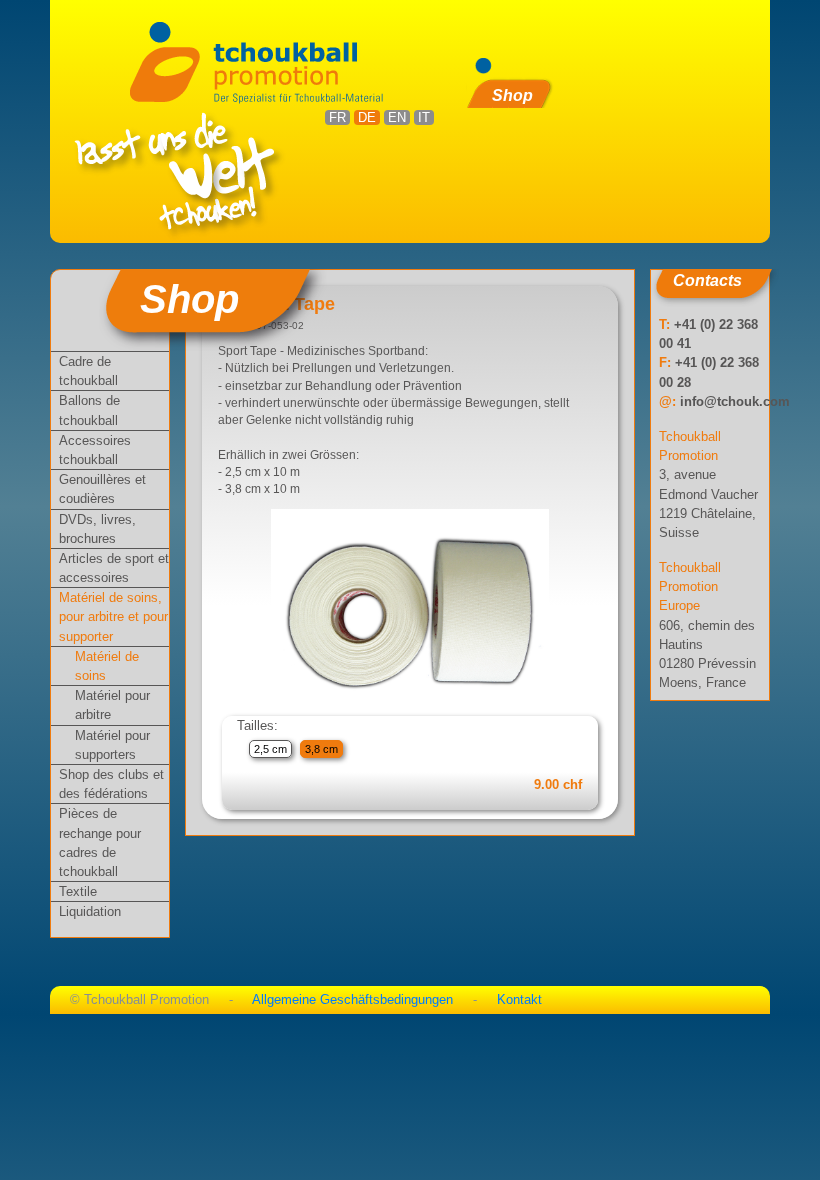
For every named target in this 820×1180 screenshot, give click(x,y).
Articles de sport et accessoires (114, 568)
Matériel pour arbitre (112, 705)
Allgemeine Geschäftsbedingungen (352, 999)
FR (337, 117)
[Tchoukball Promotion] (264, 60)
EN (397, 117)
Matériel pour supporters (112, 745)
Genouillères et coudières (102, 489)
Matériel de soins (107, 666)
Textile (78, 891)
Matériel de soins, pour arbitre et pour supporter (113, 616)
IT (424, 117)
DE (367, 117)
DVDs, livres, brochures (97, 529)
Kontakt (519, 999)
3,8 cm (321, 749)
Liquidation (90, 911)
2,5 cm (270, 749)
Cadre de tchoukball (88, 371)
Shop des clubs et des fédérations (111, 784)
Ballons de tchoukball (89, 410)
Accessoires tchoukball (95, 450)
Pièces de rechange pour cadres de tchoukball (100, 842)
